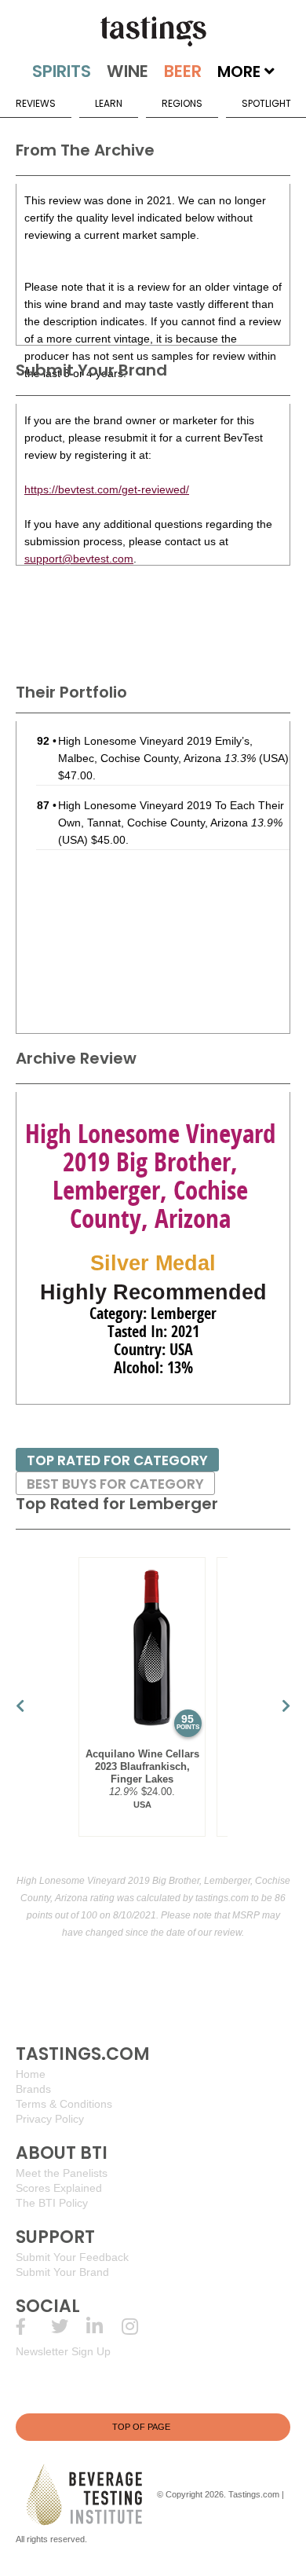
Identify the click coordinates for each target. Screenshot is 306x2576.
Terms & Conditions (64, 2104)
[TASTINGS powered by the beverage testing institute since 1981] (153, 31)
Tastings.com (254, 2494)
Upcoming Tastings (139, 2327)
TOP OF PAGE (141, 2427)
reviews (36, 103)
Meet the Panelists (62, 2173)
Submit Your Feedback (72, 2257)
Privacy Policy (50, 2119)
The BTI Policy (52, 2203)
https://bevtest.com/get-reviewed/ (107, 489)
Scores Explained (59, 2188)
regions (182, 103)
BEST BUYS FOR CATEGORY (115, 1484)
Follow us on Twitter (69, 2327)
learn (109, 103)
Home (31, 2074)
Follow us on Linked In (104, 2327)
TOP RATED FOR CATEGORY (117, 1460)
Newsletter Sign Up (63, 2351)
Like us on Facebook (33, 2327)
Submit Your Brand (62, 2272)
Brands (33, 2089)
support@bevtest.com (79, 559)
